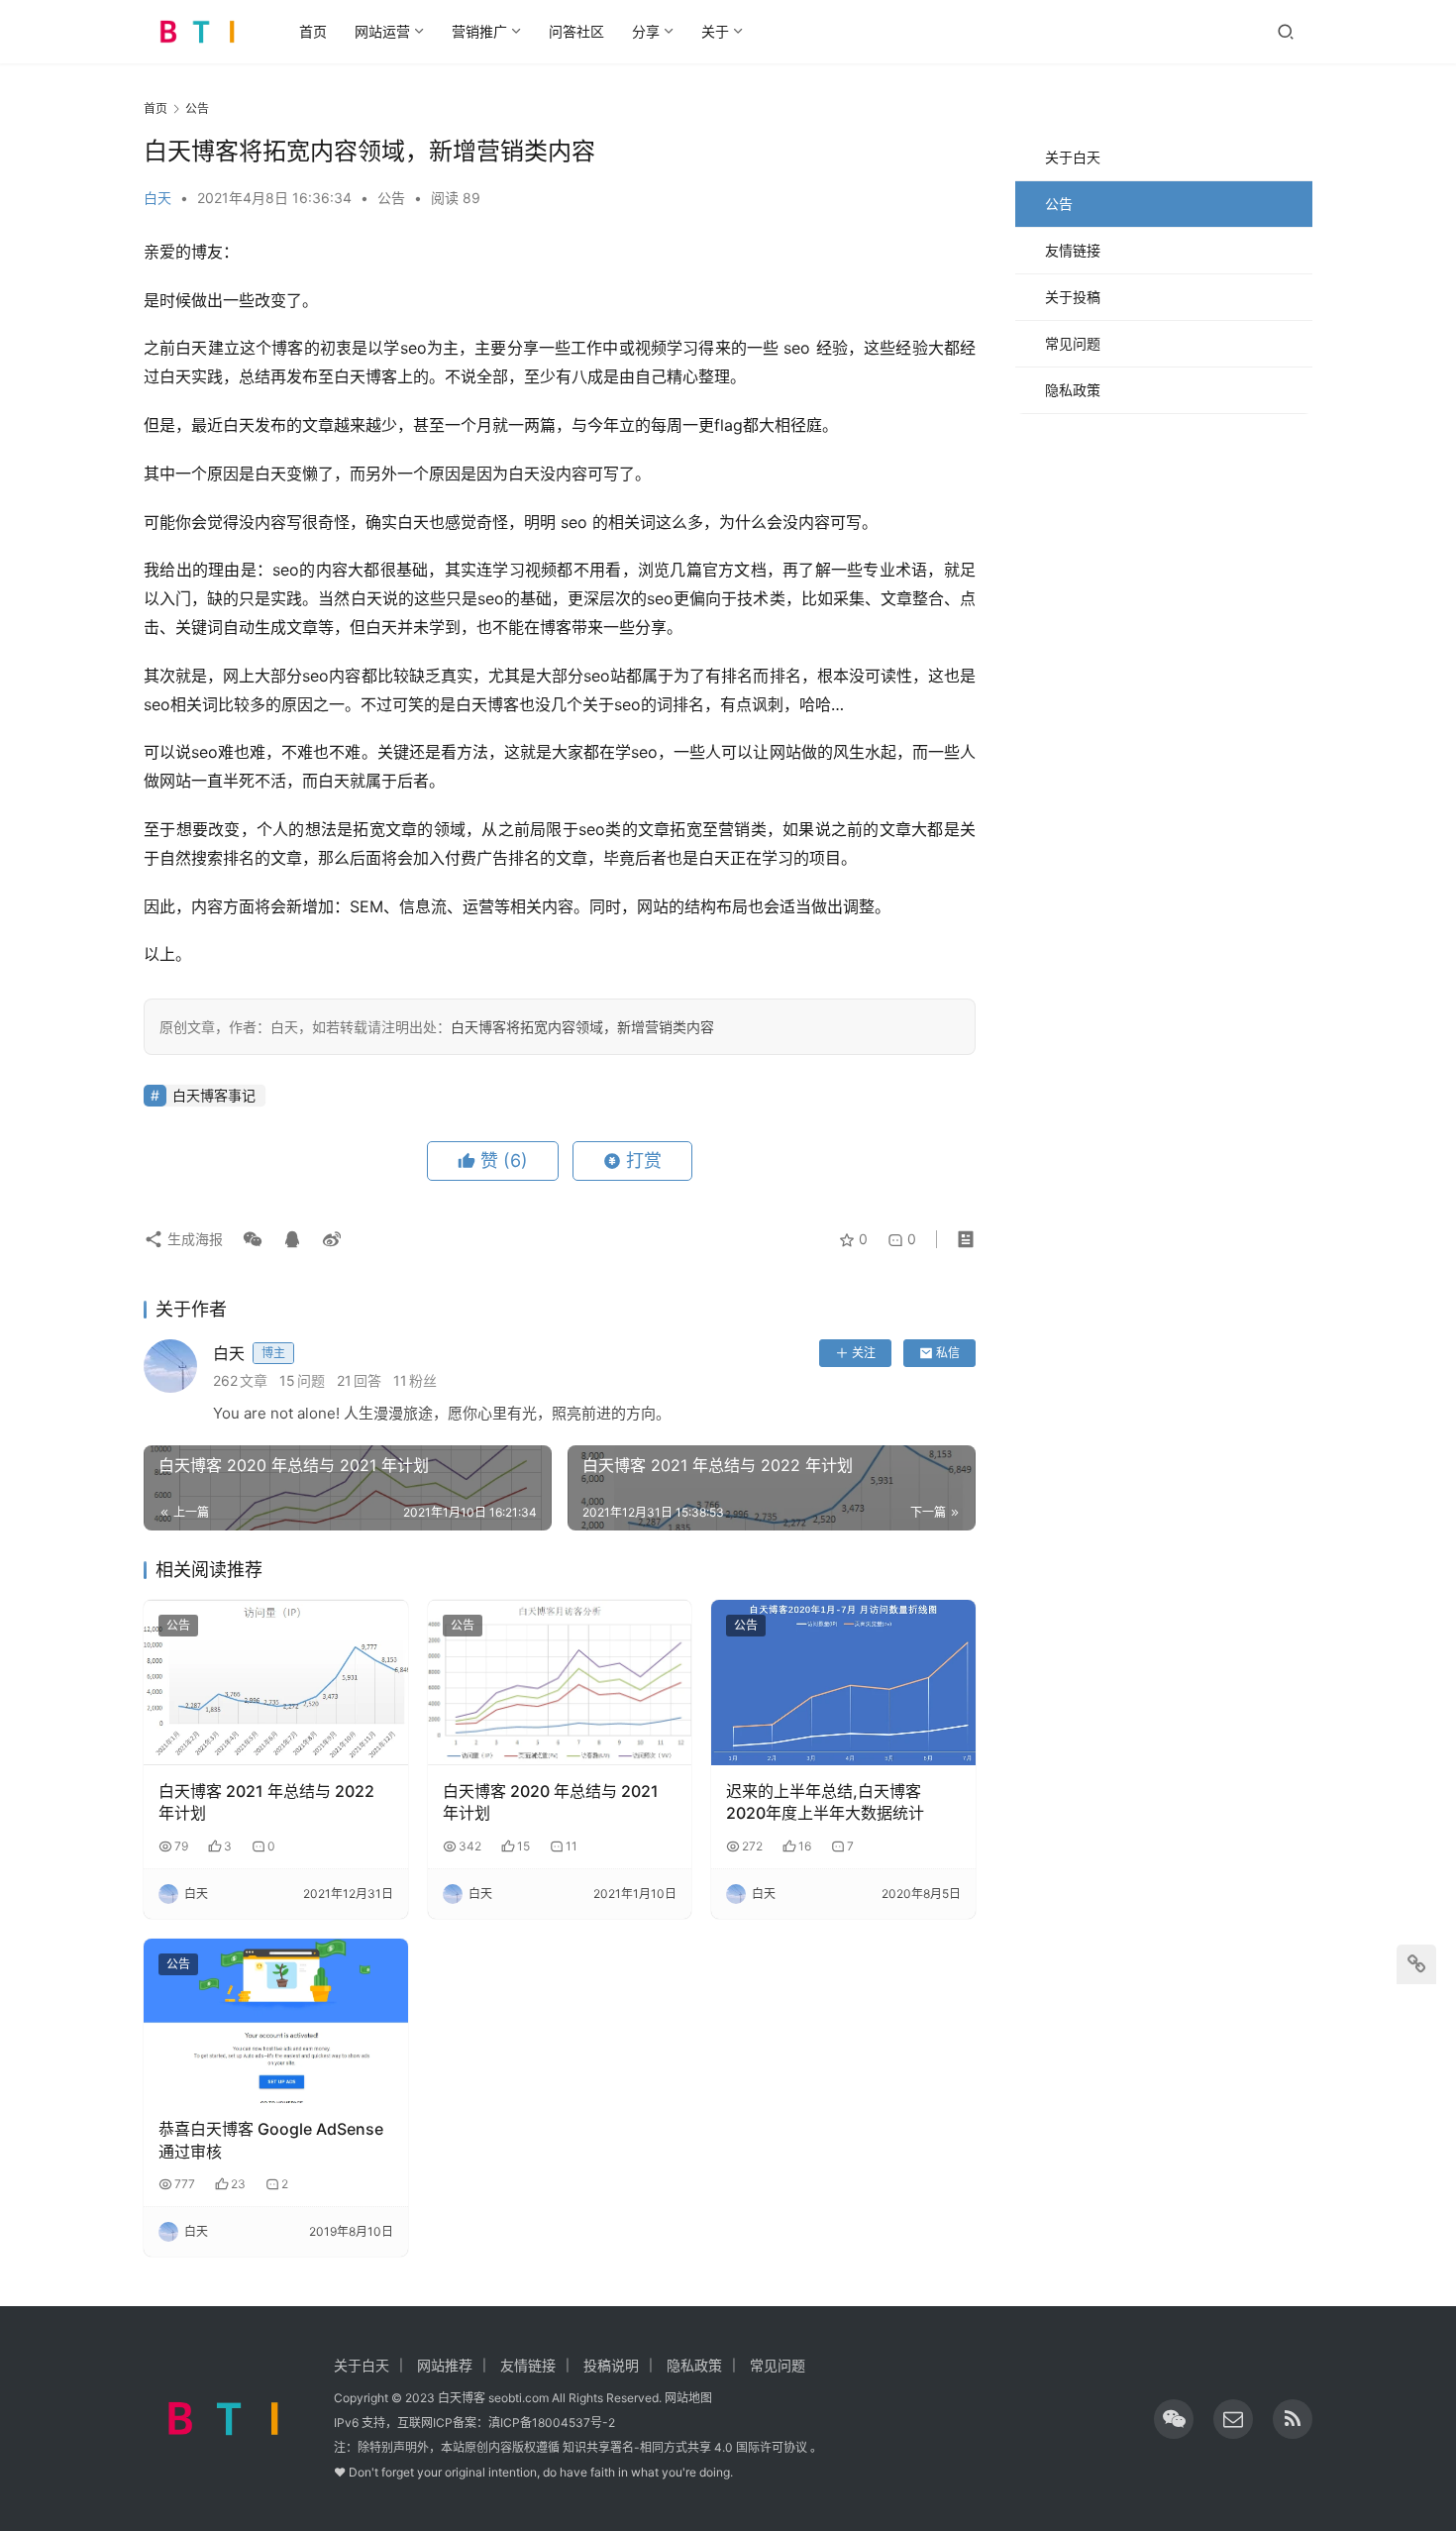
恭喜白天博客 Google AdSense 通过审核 (271, 2140)
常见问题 (1073, 343)
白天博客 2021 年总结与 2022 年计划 (266, 1802)
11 (572, 1846)
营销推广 (479, 31)
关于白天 (1073, 157)
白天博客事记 (214, 1095)
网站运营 (382, 31)
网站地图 (688, 2398)
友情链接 (1073, 250)
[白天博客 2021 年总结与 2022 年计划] (276, 1683)
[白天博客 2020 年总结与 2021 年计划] (560, 1683)
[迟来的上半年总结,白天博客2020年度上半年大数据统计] (843, 1683)
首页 (313, 31)
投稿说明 (611, 2365)
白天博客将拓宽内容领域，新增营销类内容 (582, 1027)
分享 (646, 31)
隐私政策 (1073, 390)
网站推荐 (445, 2365)
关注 (864, 1353)
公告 (391, 198)
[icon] (1174, 2419)
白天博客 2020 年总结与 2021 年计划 (551, 1802)
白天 (157, 198)
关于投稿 (1073, 297)
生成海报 (193, 1239)
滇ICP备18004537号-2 (552, 2423)
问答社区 (576, 31)
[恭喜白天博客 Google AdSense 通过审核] (276, 2021)
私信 (948, 1353)
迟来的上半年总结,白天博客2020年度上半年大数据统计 (825, 1802)
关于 (715, 31)
